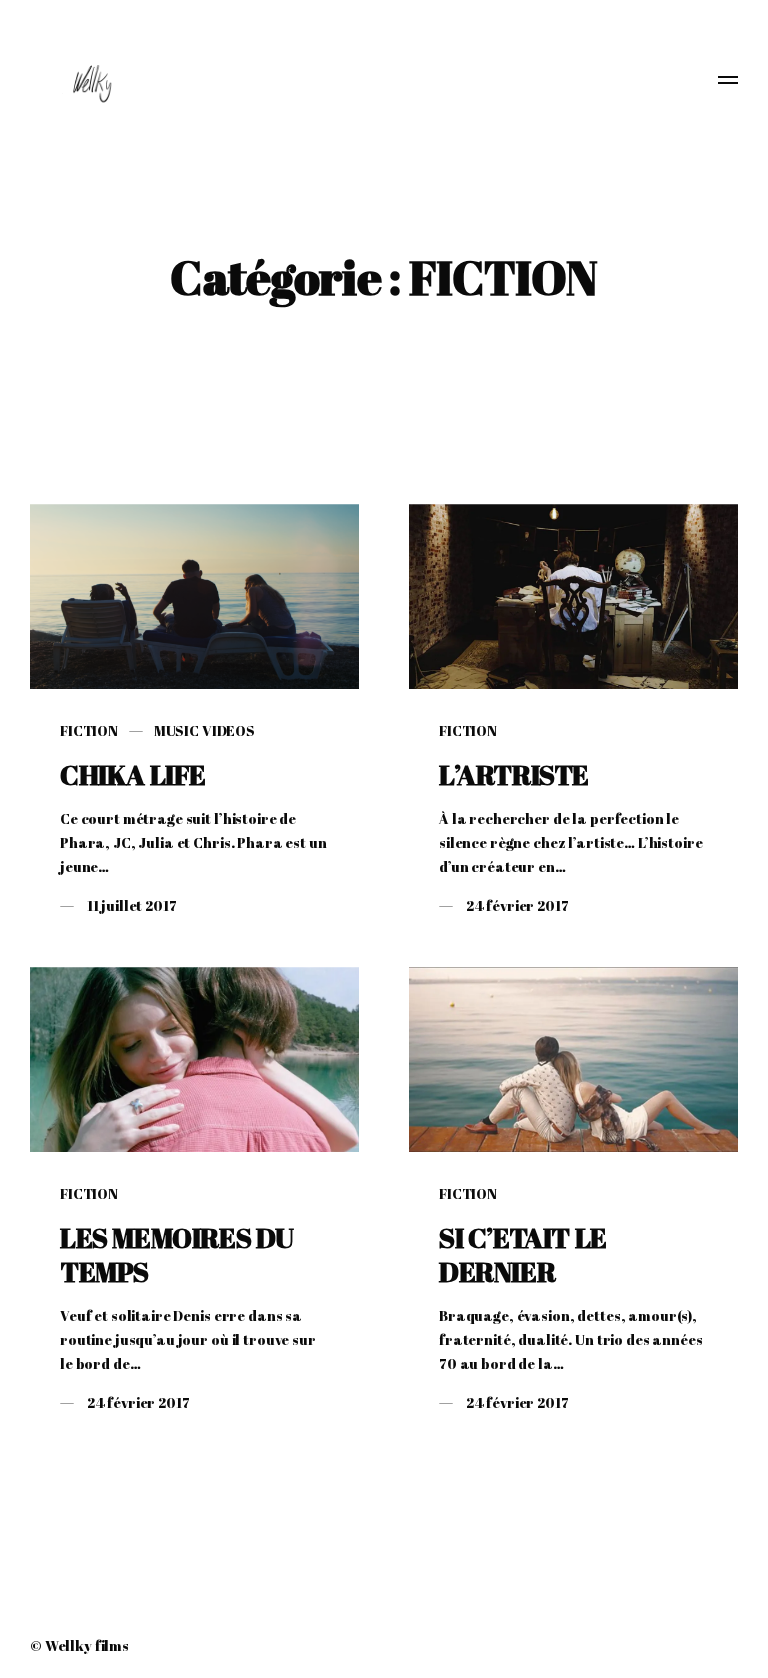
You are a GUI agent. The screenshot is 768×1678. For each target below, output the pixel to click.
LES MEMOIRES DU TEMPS (177, 1254)
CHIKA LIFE (133, 774)
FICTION (89, 730)
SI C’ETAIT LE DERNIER (523, 1254)
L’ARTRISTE (514, 774)
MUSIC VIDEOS (204, 730)
